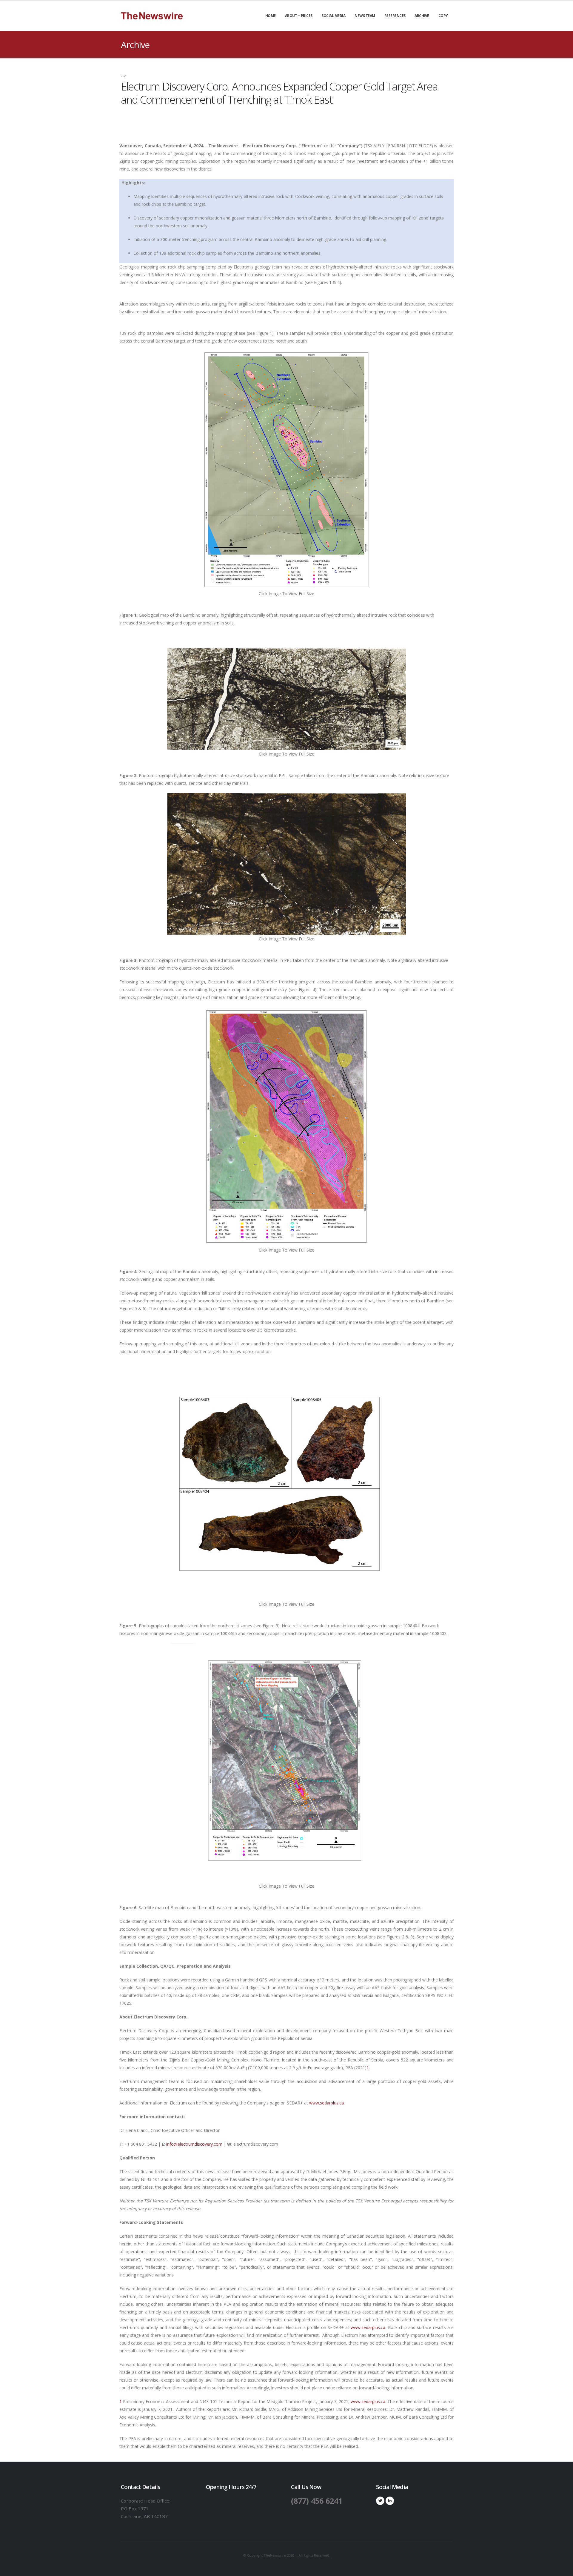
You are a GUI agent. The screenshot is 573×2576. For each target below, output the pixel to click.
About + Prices (299, 16)
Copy (443, 16)
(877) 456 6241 (317, 2501)
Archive (422, 16)
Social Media (333, 16)
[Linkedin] (390, 2501)
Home (271, 16)
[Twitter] (380, 2501)
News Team (365, 16)
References (395, 16)
